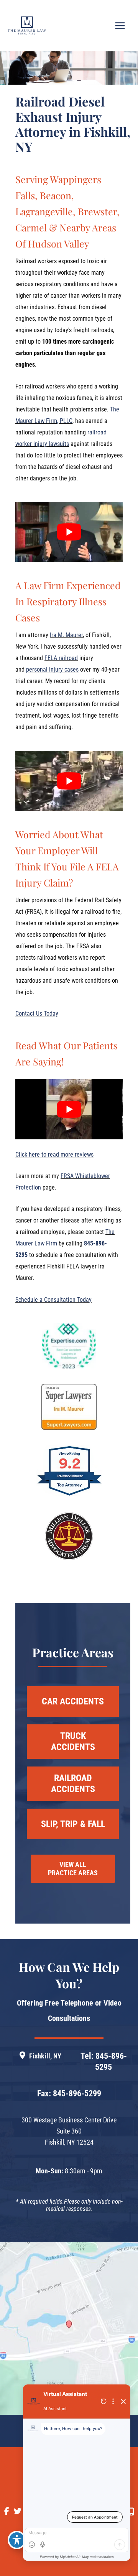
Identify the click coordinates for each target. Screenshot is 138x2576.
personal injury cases (52, 669)
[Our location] (131, 2512)
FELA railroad (61, 658)
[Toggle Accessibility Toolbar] (17, 2540)
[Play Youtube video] (69, 532)
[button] (73, 1701)
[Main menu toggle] (120, 26)
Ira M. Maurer (66, 635)
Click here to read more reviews (54, 1154)
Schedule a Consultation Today (53, 1300)
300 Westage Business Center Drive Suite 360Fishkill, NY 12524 (69, 2131)
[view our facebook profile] (7, 2511)
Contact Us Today (37, 1014)
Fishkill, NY (45, 2056)
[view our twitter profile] (18, 2511)
